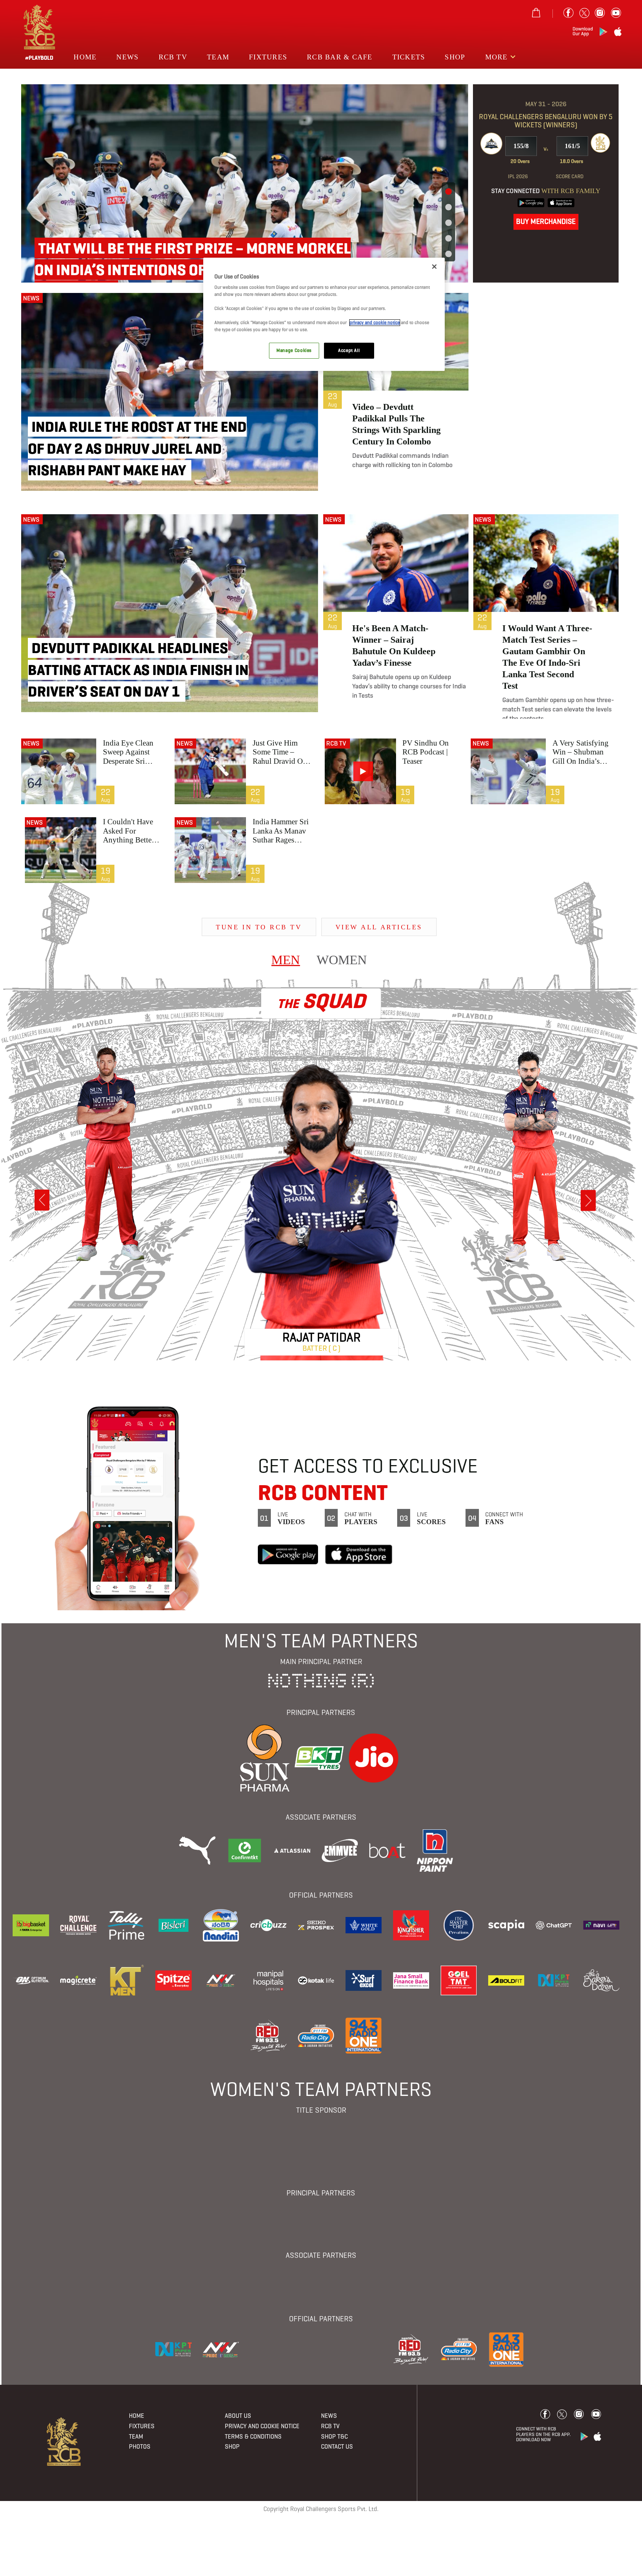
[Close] (434, 267)
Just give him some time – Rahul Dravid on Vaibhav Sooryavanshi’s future (280, 752)
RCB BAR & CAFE (340, 57)
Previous (42, 1200)
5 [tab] (448, 254)
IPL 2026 (518, 176)
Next (588, 1201)
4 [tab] (448, 239)
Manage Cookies (294, 350)
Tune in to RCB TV (259, 927)
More (498, 57)
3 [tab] (448, 223)
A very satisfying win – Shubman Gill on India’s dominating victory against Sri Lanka (583, 752)
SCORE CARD (570, 176)
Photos (140, 2447)
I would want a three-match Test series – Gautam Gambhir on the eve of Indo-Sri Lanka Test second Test (547, 657)
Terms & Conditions (253, 2437)
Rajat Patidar (322, 1337)
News (127, 57)
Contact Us (337, 2447)
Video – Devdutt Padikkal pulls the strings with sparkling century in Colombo (396, 424)
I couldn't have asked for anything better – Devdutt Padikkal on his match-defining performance (132, 831)
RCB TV (336, 743)
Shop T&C (334, 2437)
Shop (455, 57)
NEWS (31, 298)
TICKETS (409, 57)
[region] (324, 314)
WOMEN (342, 956)
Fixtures (268, 57)
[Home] (64, 2441)
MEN (286, 956)
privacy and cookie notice (375, 323)
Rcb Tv (173, 57)
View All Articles (379, 927)
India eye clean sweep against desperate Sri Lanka (128, 752)
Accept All (349, 350)
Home (85, 57)
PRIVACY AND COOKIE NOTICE (262, 2426)
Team (218, 57)
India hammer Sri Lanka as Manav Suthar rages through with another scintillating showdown (281, 831)
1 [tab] (448, 192)
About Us (238, 2416)
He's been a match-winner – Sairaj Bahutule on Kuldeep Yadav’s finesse (394, 645)
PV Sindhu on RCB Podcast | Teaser (426, 752)
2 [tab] (448, 208)
